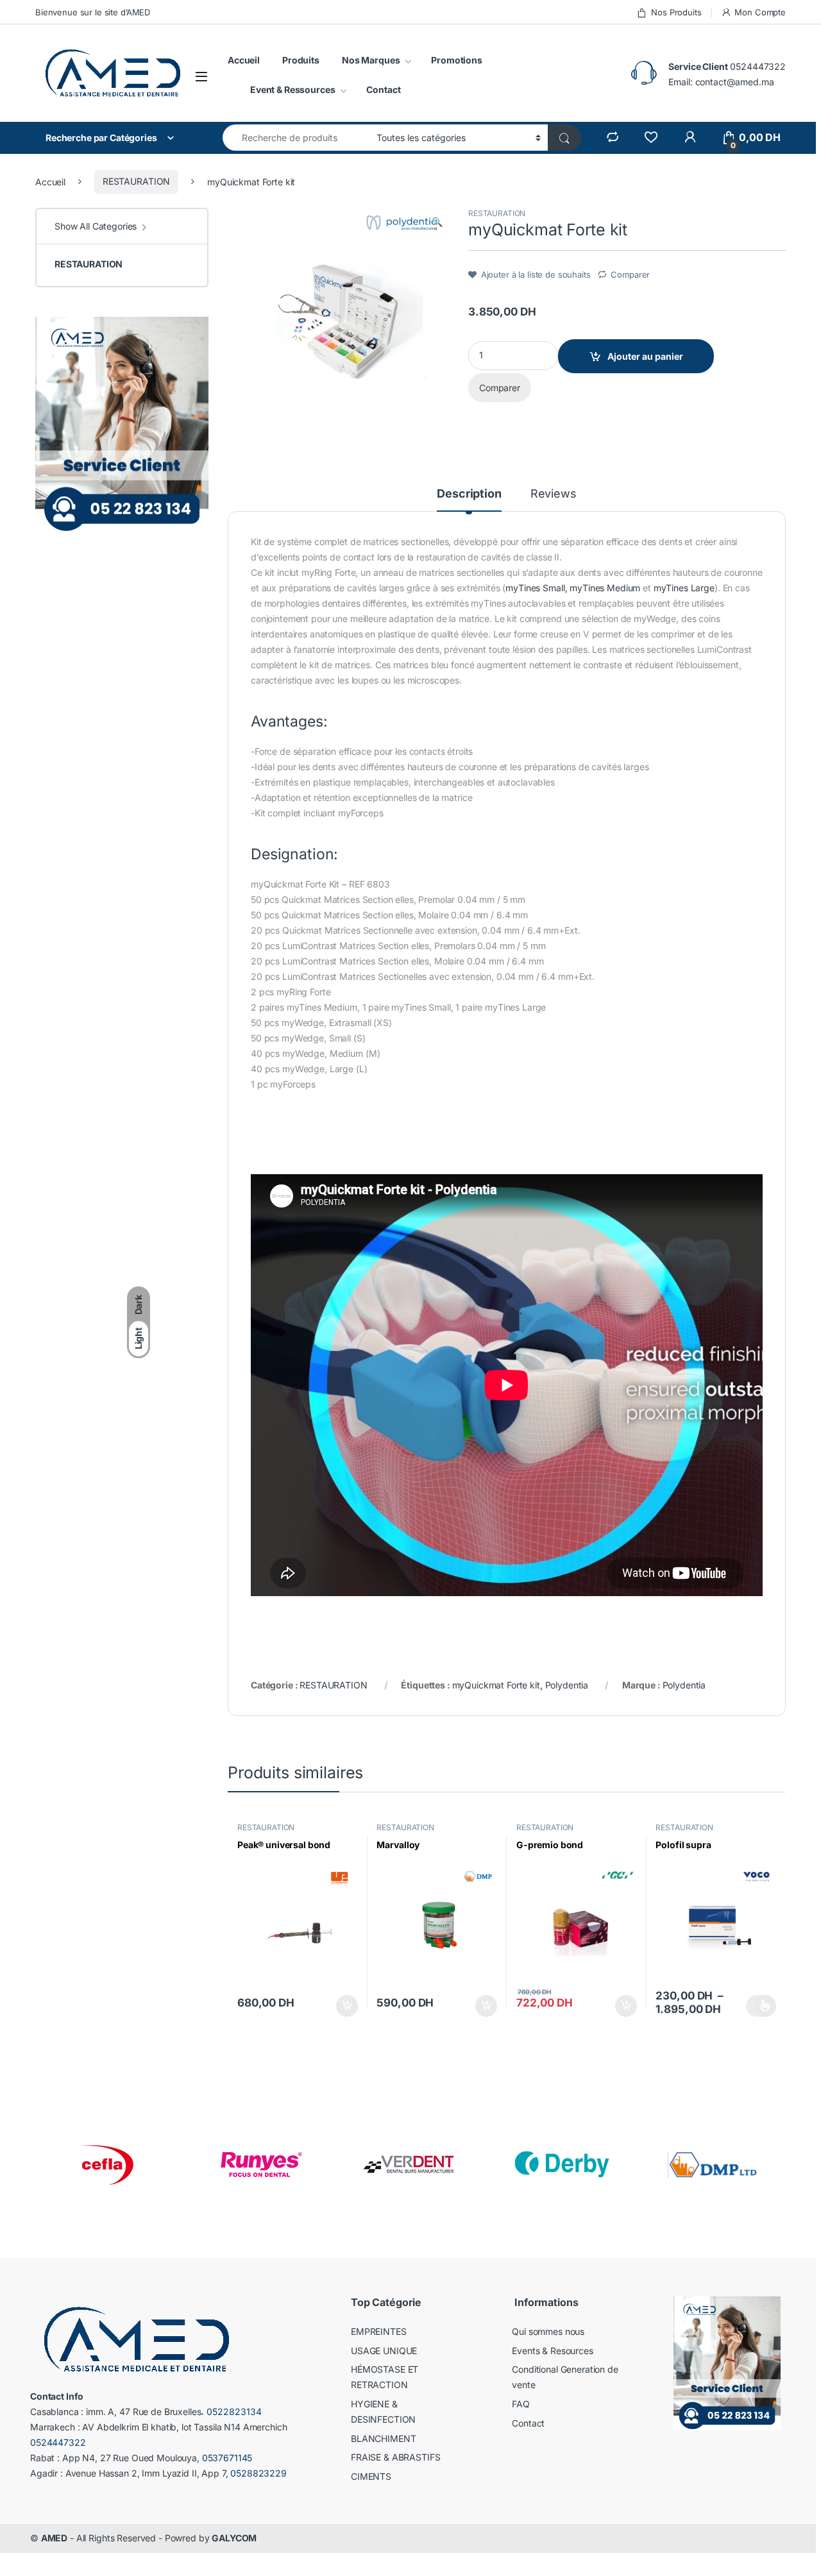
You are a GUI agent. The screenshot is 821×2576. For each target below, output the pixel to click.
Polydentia (567, 1685)
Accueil (244, 60)
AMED (54, 2538)
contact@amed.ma (735, 82)
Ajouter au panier (645, 356)
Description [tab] (469, 494)
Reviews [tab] (554, 494)
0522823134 (234, 2412)
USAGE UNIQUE (384, 2351)
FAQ (521, 2404)
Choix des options (761, 2006)
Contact (383, 89)
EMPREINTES (379, 2331)
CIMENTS (371, 2476)
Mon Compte (760, 12)
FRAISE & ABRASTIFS (395, 2457)
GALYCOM (234, 2538)
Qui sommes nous (548, 2331)
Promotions (457, 60)
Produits (301, 60)
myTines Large (684, 588)
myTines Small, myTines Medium (573, 588)
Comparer (630, 274)
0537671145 (227, 2458)
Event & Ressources (292, 89)
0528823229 (258, 2473)
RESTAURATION (136, 181)
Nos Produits (676, 12)
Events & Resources (552, 2351)
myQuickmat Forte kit (496, 1685)
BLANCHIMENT (383, 2438)
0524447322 (758, 66)
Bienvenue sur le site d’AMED (93, 12)
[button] (437, 222)
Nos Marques (371, 60)
